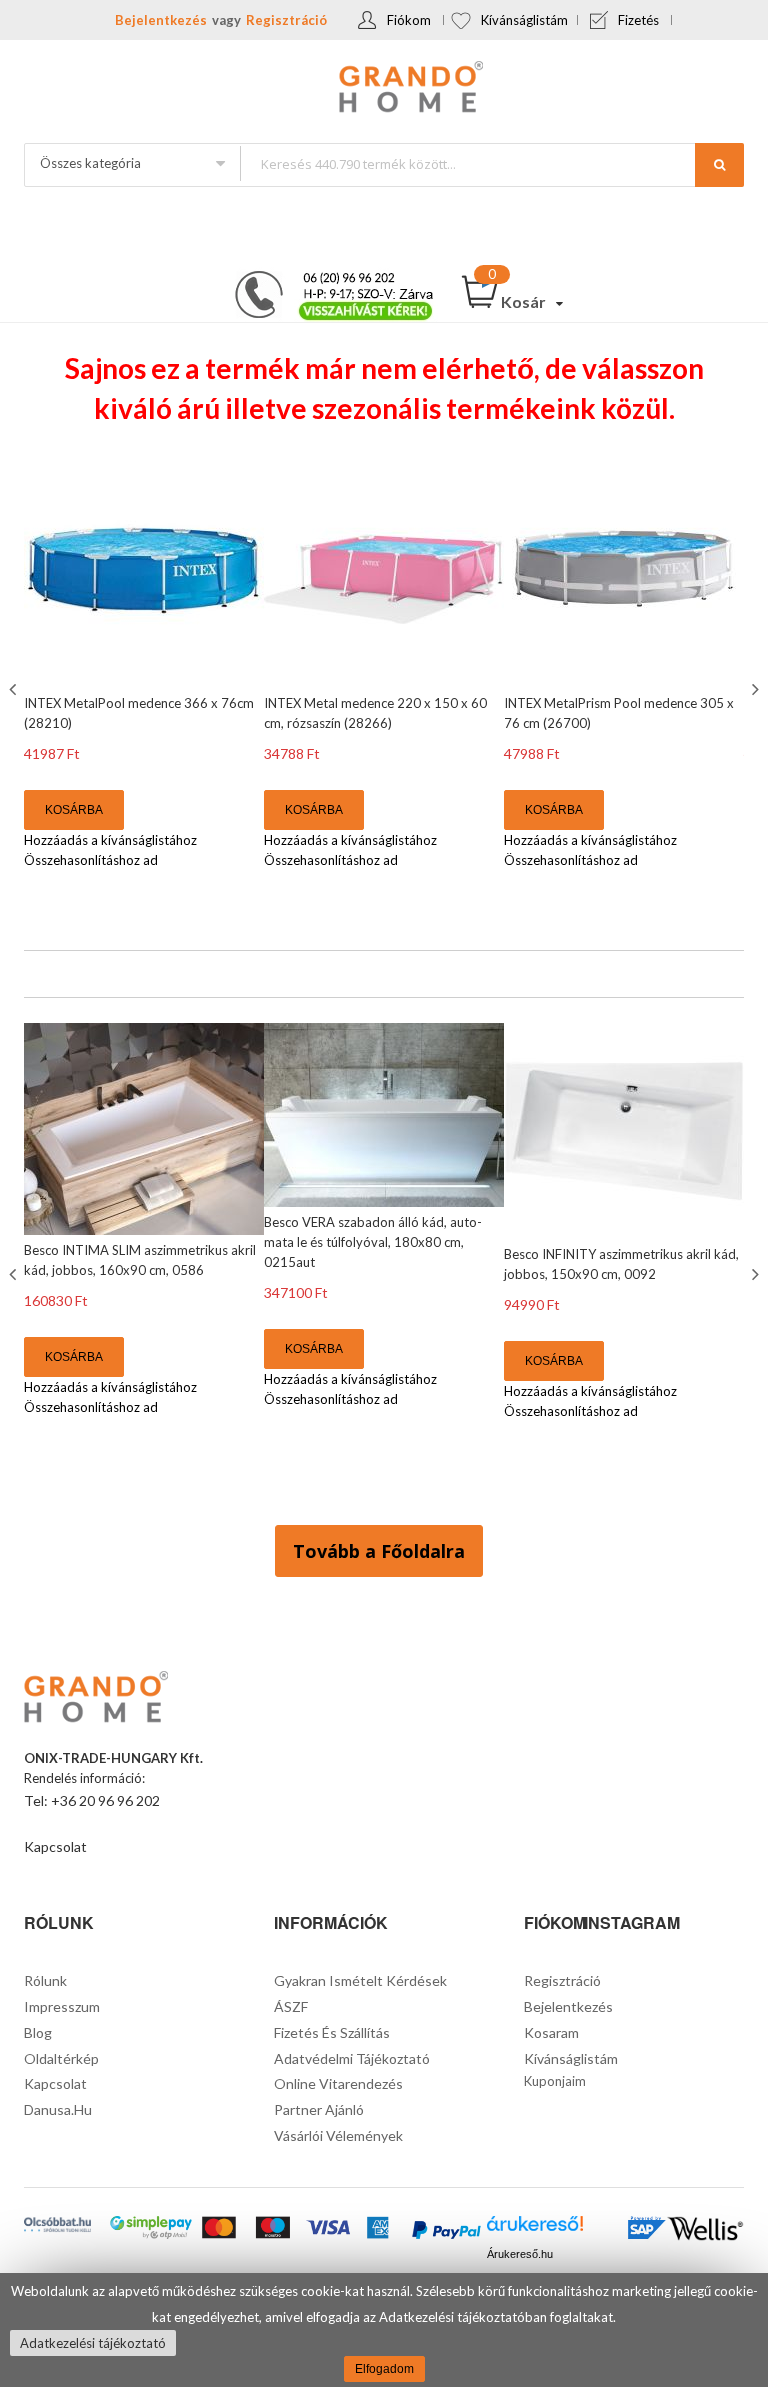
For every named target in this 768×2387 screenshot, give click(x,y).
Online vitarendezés (338, 2083)
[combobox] (491, 163)
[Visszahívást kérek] (326, 277)
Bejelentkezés (161, 20)
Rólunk (45, 1980)
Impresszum (62, 2006)
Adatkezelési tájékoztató (93, 2343)
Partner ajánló (319, 2109)
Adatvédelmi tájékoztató (352, 2058)
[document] (384, 2330)
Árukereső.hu (520, 2254)
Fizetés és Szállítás (332, 2032)
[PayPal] (446, 2231)
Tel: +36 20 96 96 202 (92, 1800)
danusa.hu (58, 2109)
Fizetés (638, 20)
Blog (38, 2032)
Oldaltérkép (61, 2058)
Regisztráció (286, 20)
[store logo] (384, 89)
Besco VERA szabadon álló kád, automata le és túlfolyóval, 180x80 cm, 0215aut (373, 1242)
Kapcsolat (55, 1846)
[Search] (719, 165)
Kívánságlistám (524, 20)
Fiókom (409, 20)
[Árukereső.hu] (535, 2229)
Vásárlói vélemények (338, 2135)
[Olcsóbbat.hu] (57, 2226)
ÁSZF (291, 2006)
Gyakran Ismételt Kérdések (360, 1980)
